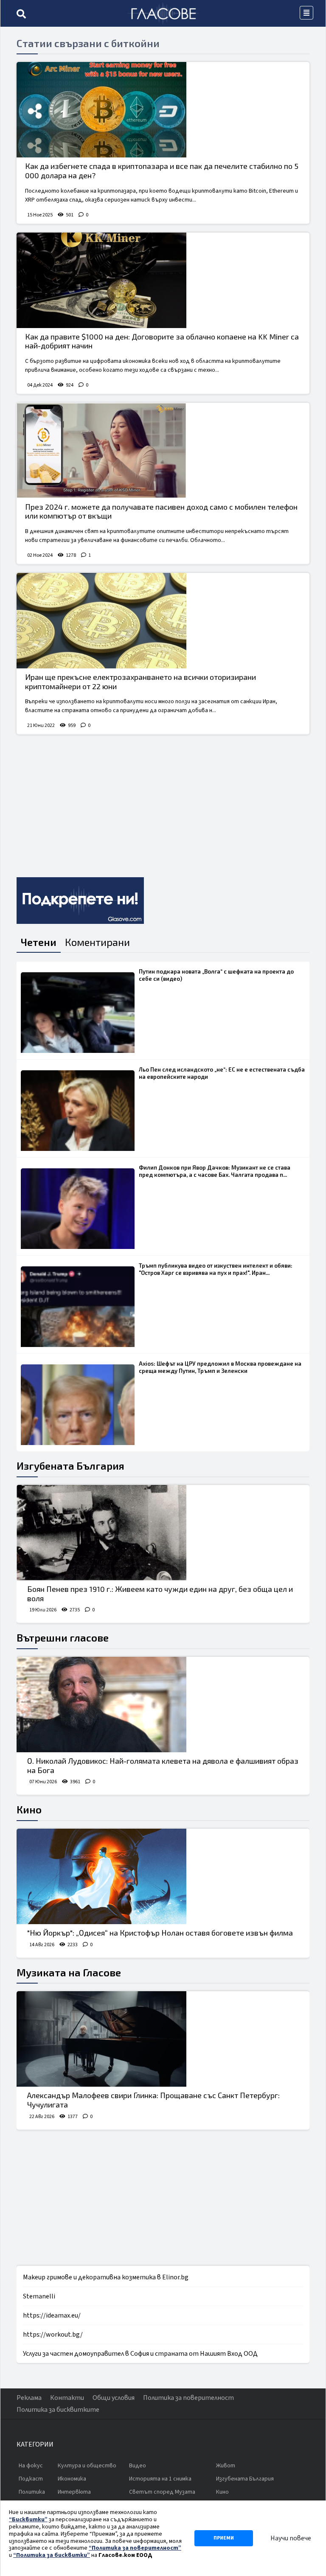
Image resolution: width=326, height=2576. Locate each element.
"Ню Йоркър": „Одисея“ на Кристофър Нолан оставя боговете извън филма (160, 1933)
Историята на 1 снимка (160, 2479)
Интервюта (74, 2492)
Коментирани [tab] (97, 942)
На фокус (31, 2466)
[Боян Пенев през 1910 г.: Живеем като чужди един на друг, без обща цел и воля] (163, 1533)
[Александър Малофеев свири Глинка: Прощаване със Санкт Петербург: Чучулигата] (163, 2039)
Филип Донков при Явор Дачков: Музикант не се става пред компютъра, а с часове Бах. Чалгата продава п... (215, 1171)
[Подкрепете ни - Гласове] (80, 901)
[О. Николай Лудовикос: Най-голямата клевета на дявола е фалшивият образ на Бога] (163, 1705)
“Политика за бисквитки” (52, 2555)
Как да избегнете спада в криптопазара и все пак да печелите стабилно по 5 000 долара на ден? (162, 171)
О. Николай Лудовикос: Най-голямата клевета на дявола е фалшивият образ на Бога (163, 1765)
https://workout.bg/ (53, 2335)
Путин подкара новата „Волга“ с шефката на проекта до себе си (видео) (216, 975)
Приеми (224, 2538)
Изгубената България (70, 1466)
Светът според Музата (162, 2492)
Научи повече (291, 2538)
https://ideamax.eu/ (52, 2315)
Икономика (72, 2479)
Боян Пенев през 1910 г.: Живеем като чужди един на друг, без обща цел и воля (160, 1594)
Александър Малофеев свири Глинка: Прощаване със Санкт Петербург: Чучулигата (153, 2100)
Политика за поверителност (188, 2398)
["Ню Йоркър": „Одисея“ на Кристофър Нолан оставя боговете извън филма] (163, 1876)
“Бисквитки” (28, 2520)
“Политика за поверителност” (135, 2548)
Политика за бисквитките (58, 2410)
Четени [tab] (39, 942)
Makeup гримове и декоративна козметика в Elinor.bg (106, 2277)
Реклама (29, 2398)
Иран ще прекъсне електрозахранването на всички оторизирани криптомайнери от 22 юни (141, 682)
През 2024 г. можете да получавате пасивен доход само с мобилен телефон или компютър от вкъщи (161, 511)
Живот (226, 2466)
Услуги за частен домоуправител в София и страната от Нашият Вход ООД (140, 2354)
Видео (138, 2466)
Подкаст (31, 2479)
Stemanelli (39, 2296)
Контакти (67, 2398)
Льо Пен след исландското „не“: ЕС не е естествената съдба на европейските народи (222, 1073)
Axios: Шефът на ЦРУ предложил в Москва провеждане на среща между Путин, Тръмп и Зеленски (220, 1367)
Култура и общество (87, 2466)
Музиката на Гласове (69, 1972)
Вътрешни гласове (63, 1637)
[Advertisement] (163, 803)
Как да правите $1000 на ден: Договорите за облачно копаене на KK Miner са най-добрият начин (162, 341)
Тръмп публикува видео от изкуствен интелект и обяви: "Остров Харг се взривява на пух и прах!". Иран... (216, 1269)
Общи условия (114, 2398)
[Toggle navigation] (306, 13)
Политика (32, 2492)
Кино (29, 1809)
